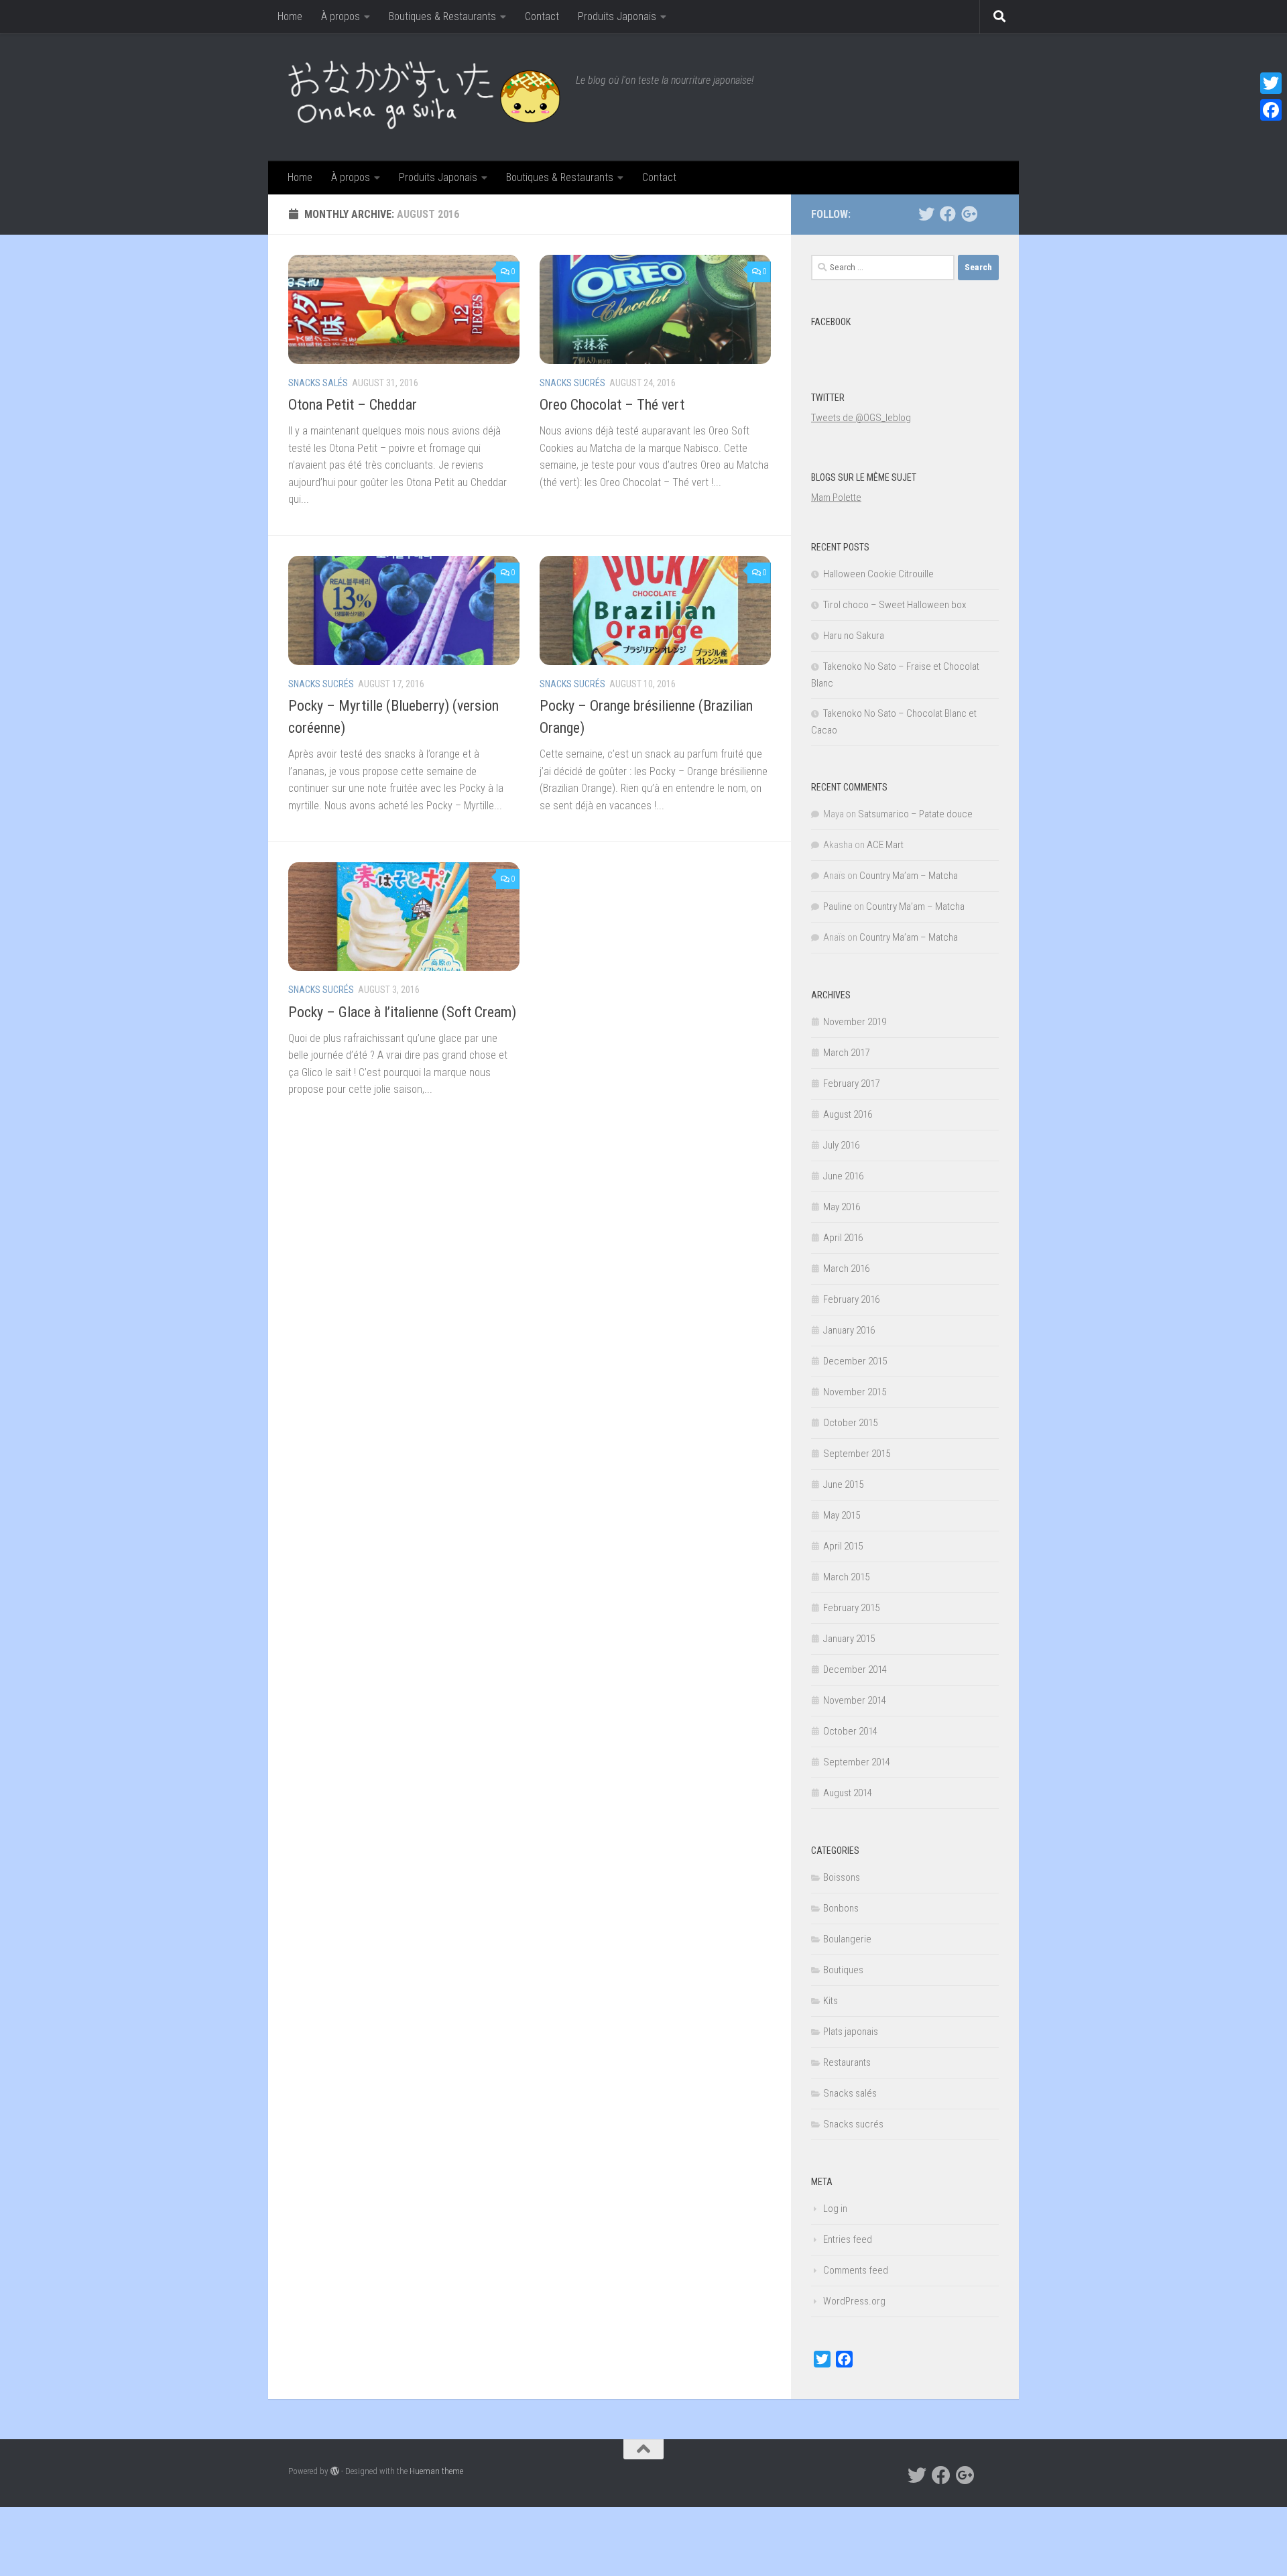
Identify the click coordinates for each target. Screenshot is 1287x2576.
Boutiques (843, 1970)
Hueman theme (436, 2471)
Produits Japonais (617, 16)
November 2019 (855, 1022)
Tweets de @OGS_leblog (861, 418)
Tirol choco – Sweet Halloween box (895, 605)
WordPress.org (854, 2301)
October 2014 (850, 1731)
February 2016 (851, 1299)
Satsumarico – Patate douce (915, 814)
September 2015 (857, 1454)
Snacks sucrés (572, 383)
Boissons (842, 1877)
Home (290, 16)
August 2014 (848, 1793)
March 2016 (846, 1269)
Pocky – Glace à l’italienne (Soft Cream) (402, 1012)
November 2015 (855, 1392)
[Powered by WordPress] (335, 2471)
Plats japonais (851, 2032)
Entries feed (848, 2239)
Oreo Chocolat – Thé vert (612, 405)
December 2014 (855, 1670)
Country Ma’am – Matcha (909, 876)
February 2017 (851, 1084)
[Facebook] (948, 214)
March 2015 (846, 1577)
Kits (831, 2001)
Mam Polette (836, 497)
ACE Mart (885, 845)
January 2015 (849, 1639)
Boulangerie (847, 1939)
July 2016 (841, 1145)
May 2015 (842, 1515)
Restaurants (847, 2062)
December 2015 (855, 1361)
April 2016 (843, 1238)
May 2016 (842, 1207)
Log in (835, 2209)
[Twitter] (926, 214)
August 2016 (848, 1114)
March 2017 (846, 1053)
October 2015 (850, 1423)
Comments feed (856, 2270)
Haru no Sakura (854, 636)
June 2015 (843, 1484)
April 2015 (843, 1546)
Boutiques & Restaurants (442, 16)
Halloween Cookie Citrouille (878, 574)
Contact (542, 16)
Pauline (838, 906)
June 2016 (843, 1176)
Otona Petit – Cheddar (353, 405)
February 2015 (851, 1608)
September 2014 (857, 1762)
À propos (341, 16)
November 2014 (855, 1700)
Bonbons (841, 1908)
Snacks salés (318, 383)
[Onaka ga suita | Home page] (425, 97)
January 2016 (849, 1330)
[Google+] (969, 214)
